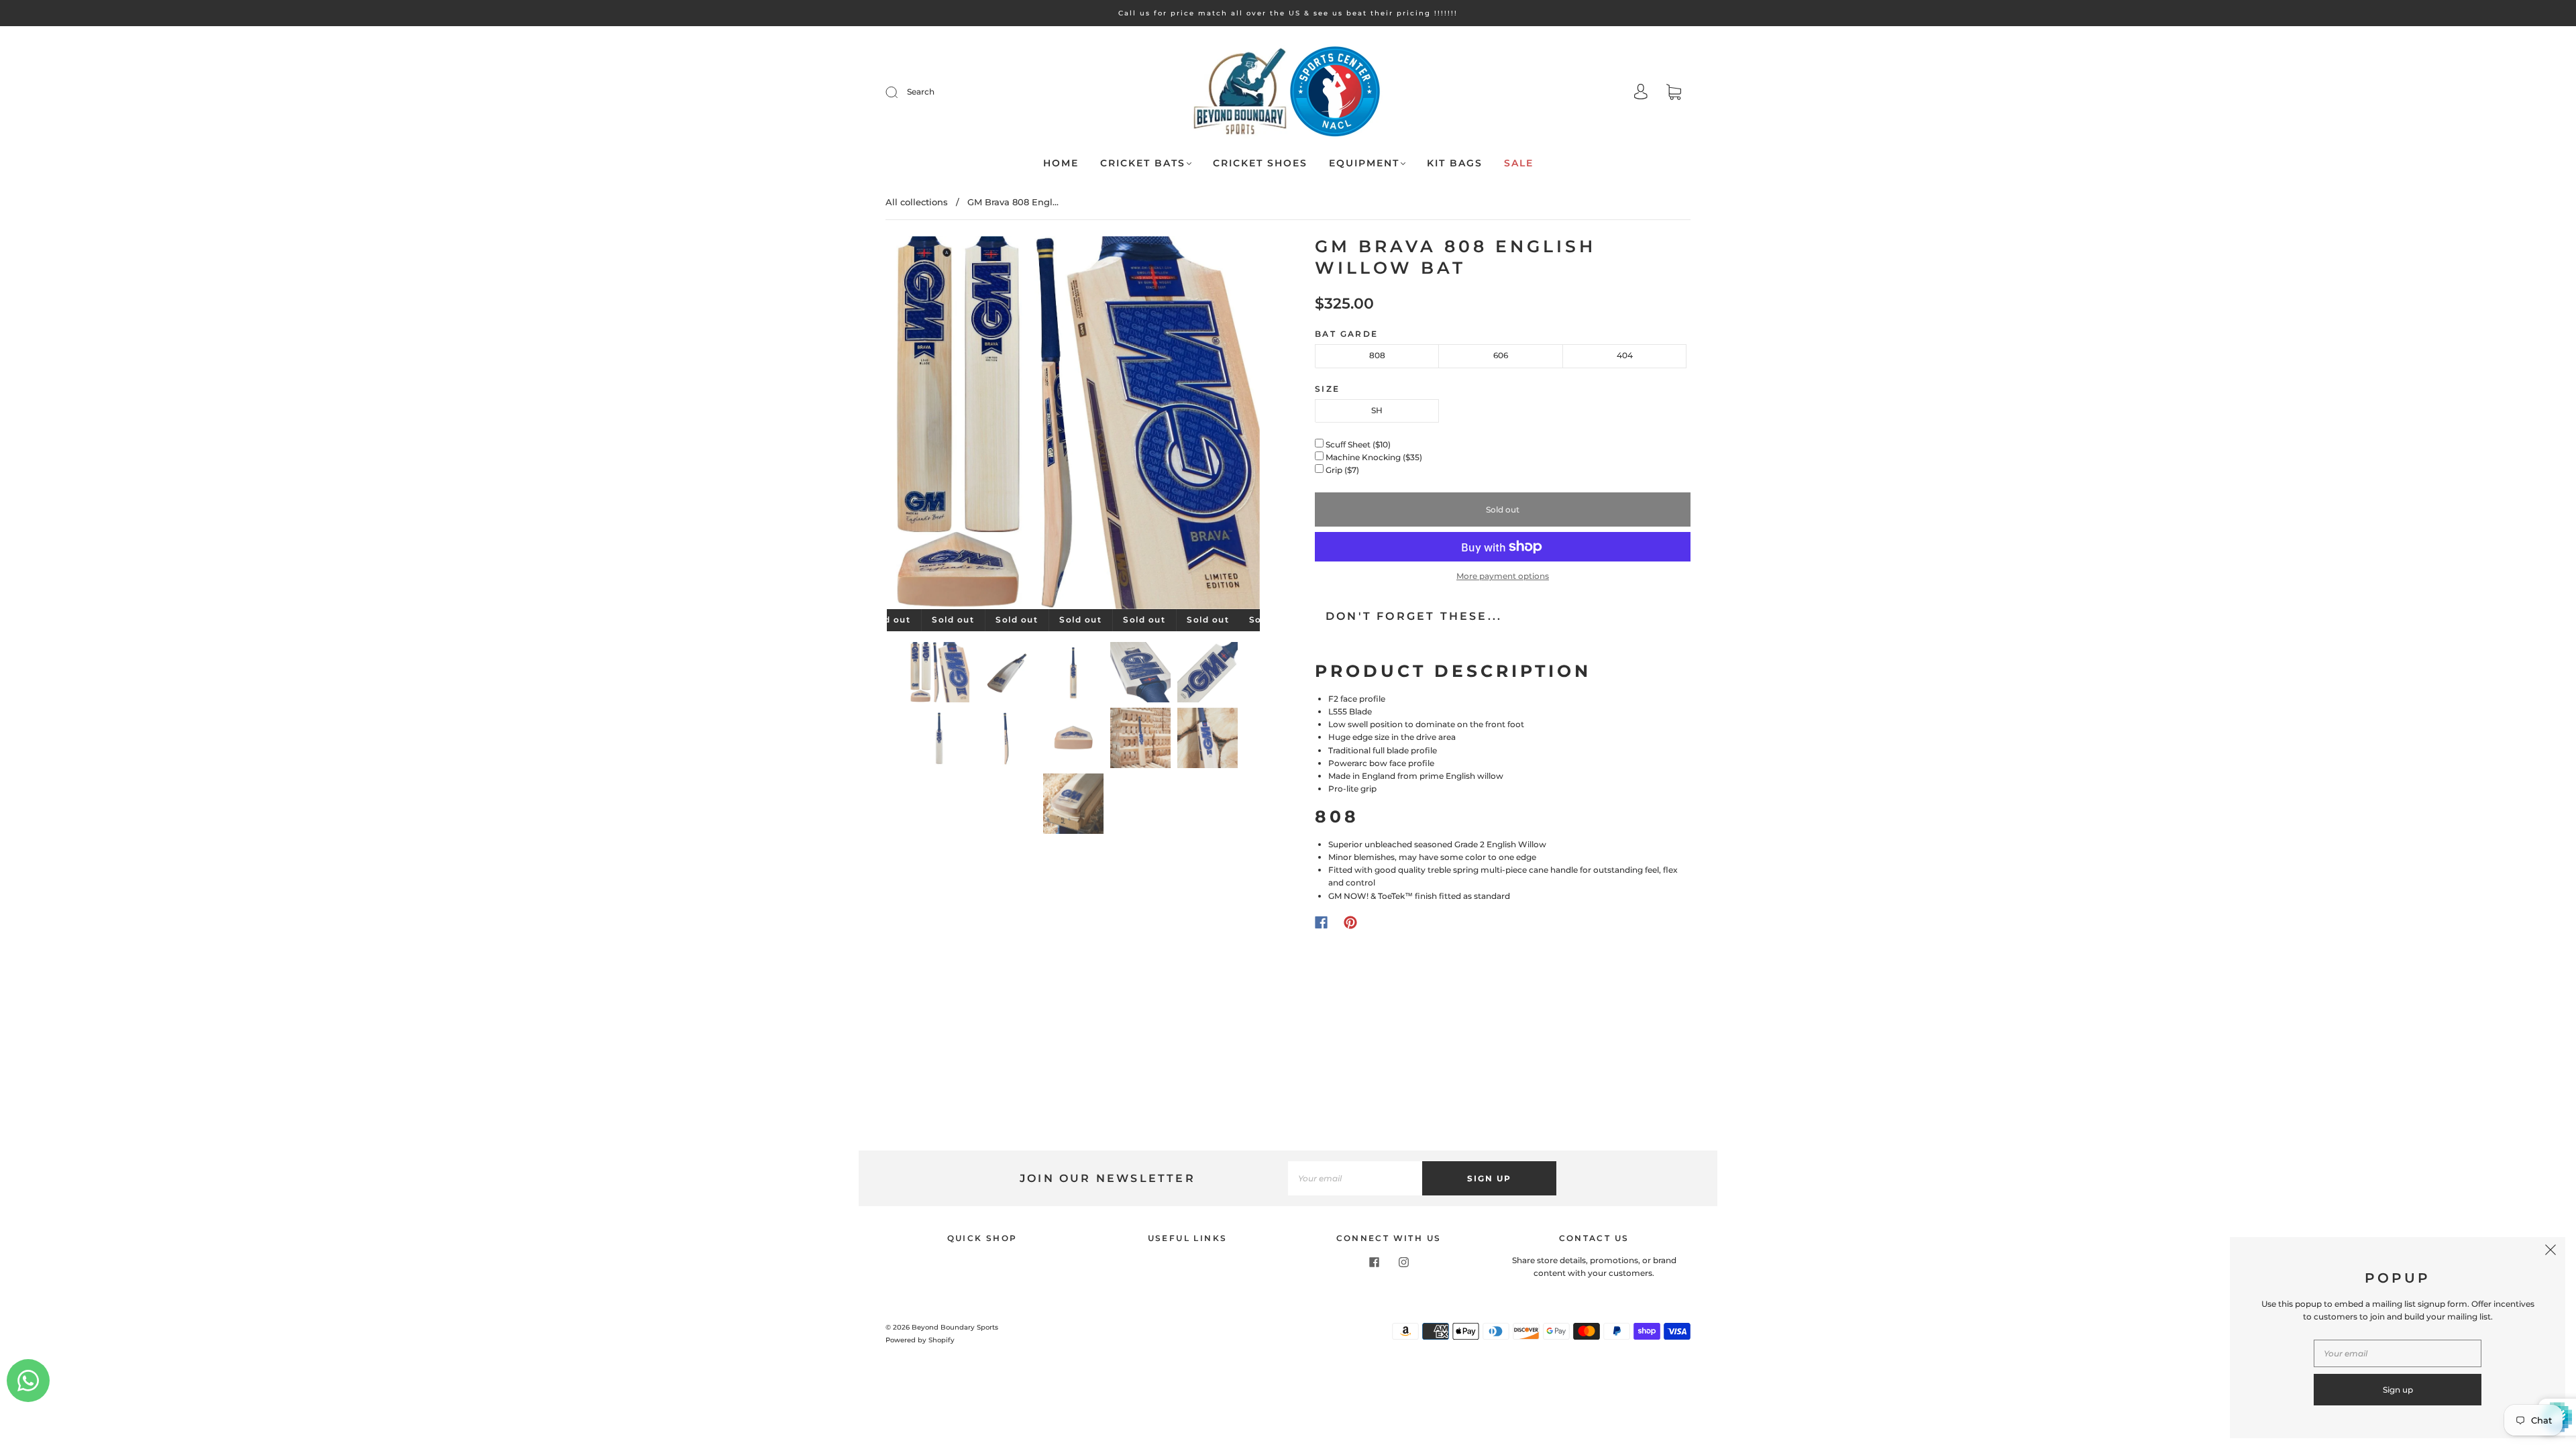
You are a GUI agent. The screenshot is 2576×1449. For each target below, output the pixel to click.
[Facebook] (1321, 922)
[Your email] (1355, 1178)
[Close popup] (2551, 1252)
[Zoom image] (1073, 425)
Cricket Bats (1143, 163)
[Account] (1641, 93)
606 (1501, 355)
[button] (924, 425)
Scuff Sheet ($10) (1359, 444)
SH (1377, 410)
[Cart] (1674, 94)
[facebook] (1374, 1262)
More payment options (1503, 576)
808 (1377, 355)
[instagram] (1403, 1262)
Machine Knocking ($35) (1375, 457)
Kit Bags (1455, 163)
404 (1625, 355)
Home (1061, 163)
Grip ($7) (1343, 470)
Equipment (1364, 163)
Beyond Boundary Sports (955, 1327)
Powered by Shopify (920, 1340)
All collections (917, 202)
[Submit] (900, 92)
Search (921, 92)
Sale (1519, 163)
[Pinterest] (1350, 922)
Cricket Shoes (1260, 163)
